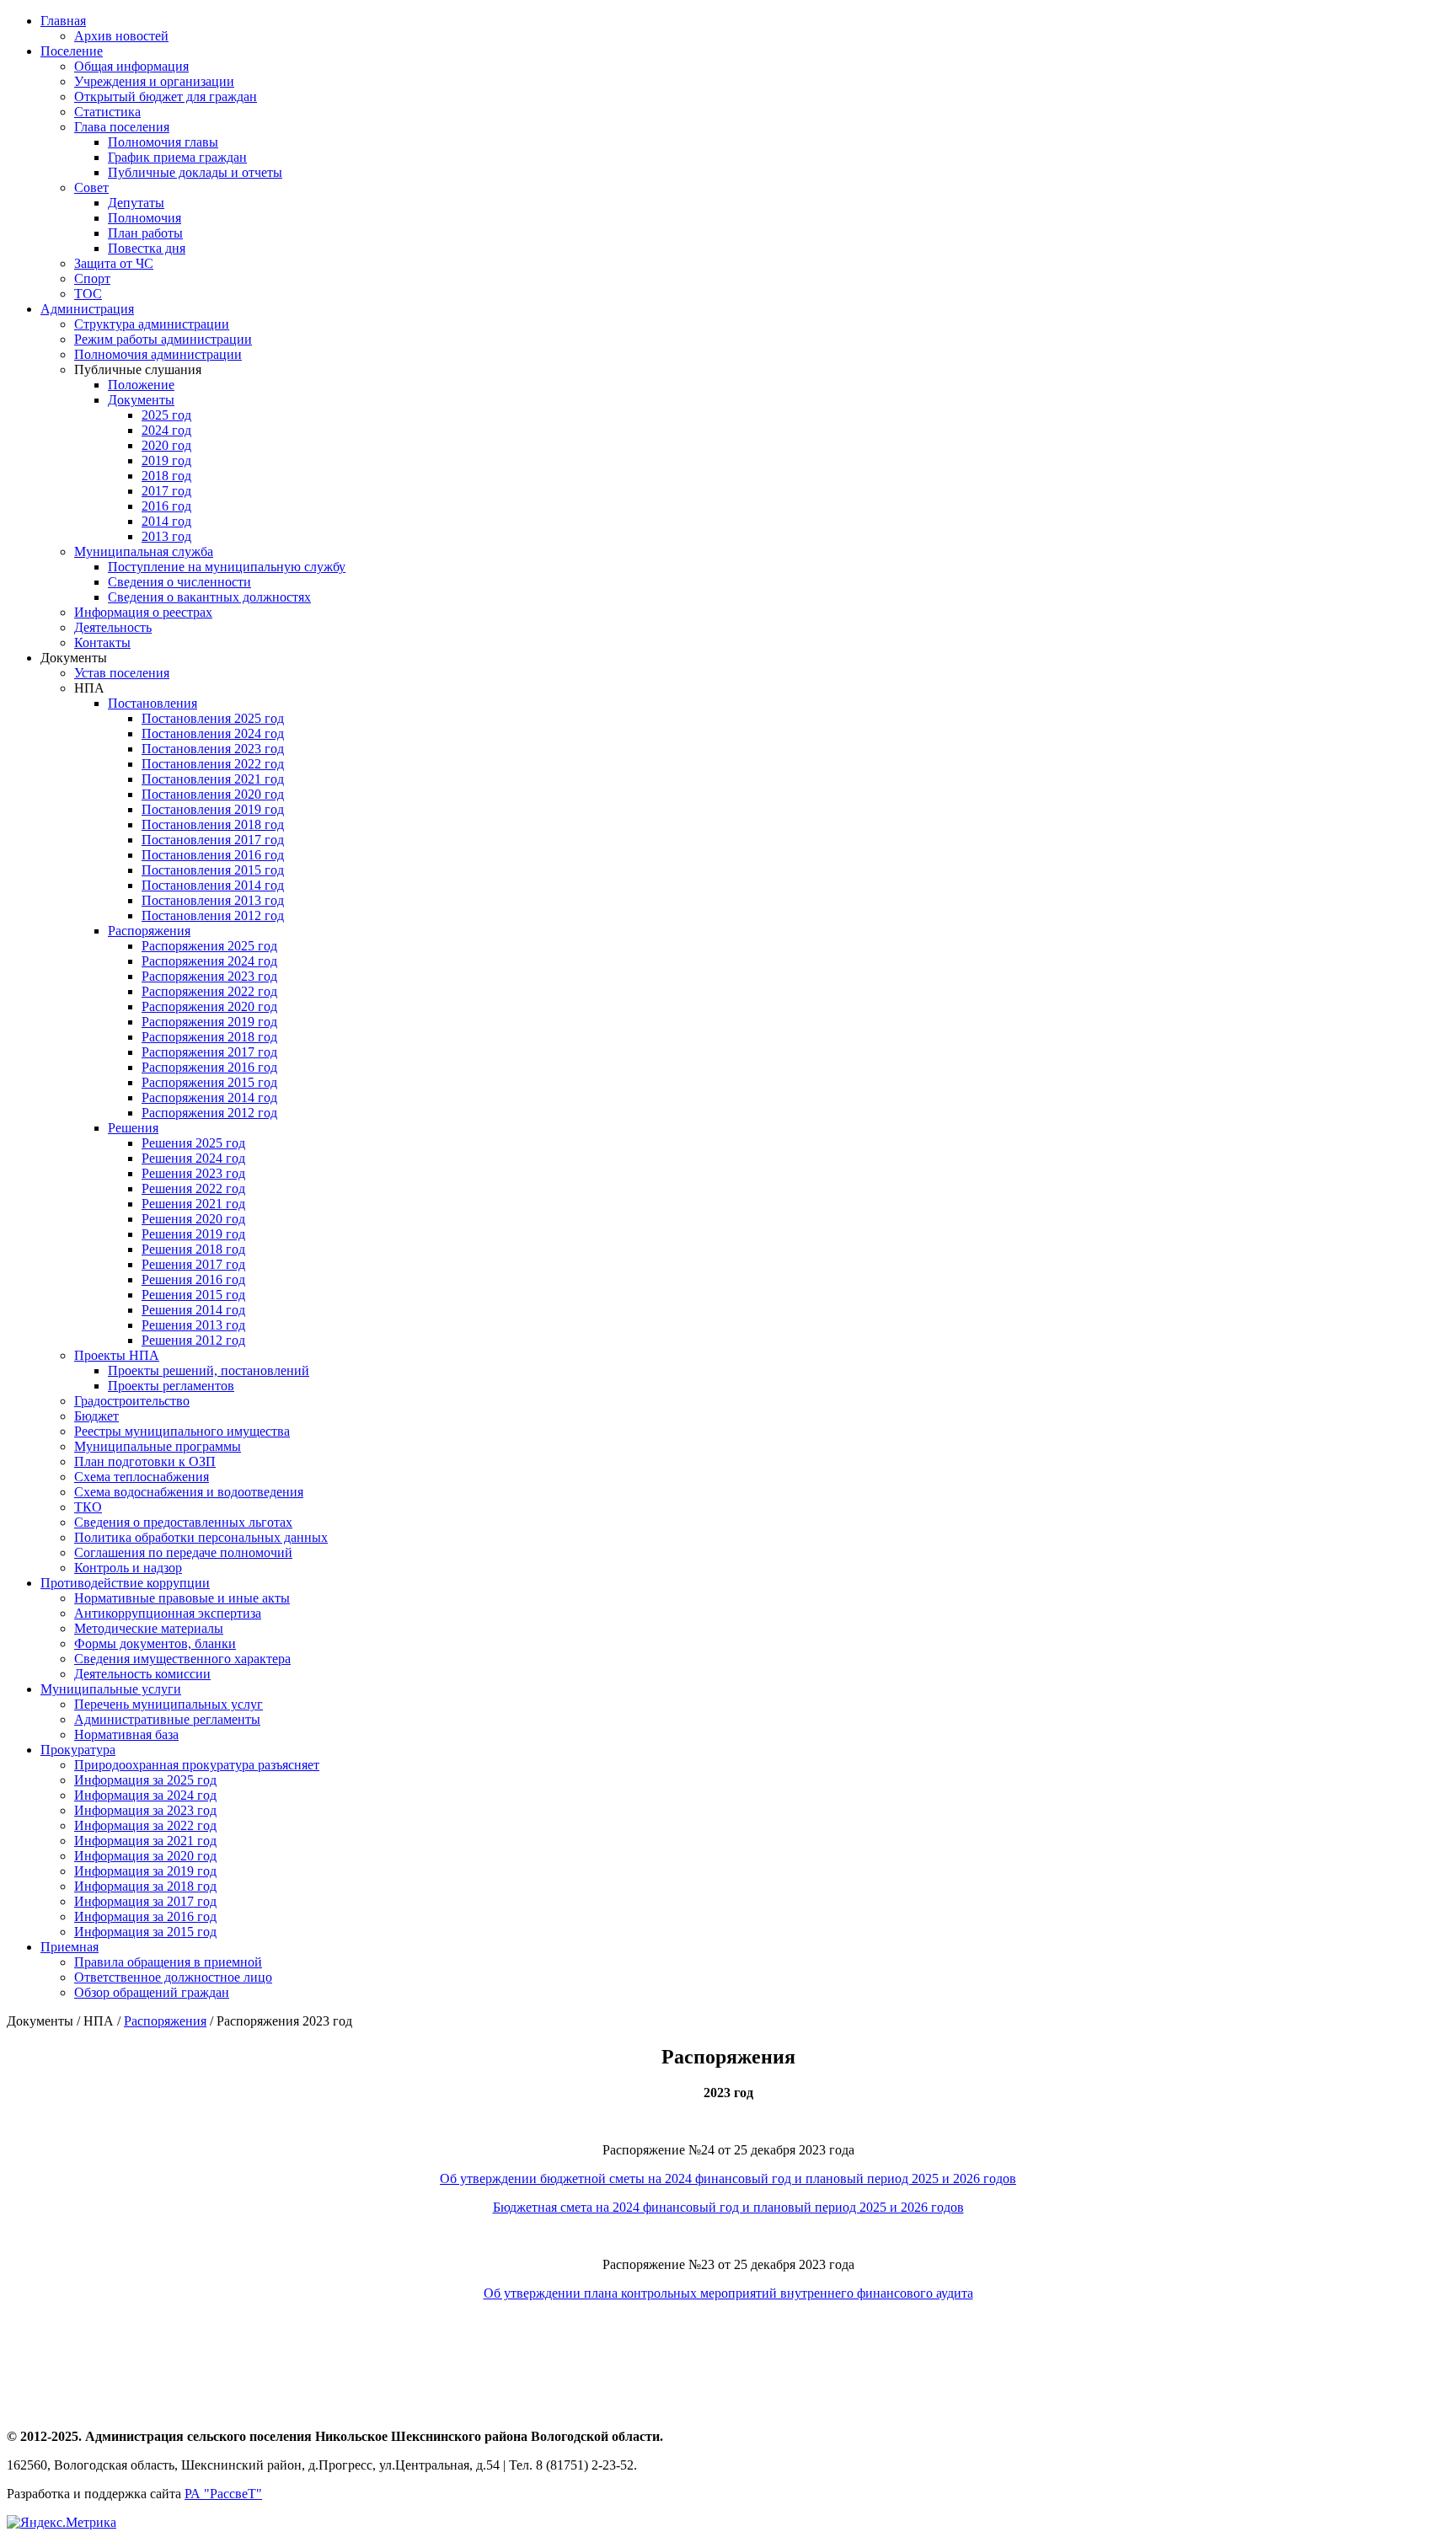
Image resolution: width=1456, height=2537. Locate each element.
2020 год (166, 445)
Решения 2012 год (193, 1340)
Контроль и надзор (128, 1568)
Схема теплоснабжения (142, 1477)
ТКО (88, 1507)
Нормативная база (126, 1734)
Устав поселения (122, 673)
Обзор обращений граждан (152, 1992)
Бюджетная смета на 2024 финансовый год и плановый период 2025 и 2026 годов (728, 2207)
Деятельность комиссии (142, 1674)
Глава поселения (122, 127)
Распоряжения (149, 931)
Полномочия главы (163, 142)
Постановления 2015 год (213, 870)
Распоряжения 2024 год (209, 961)
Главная (63, 21)
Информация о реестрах (143, 612)
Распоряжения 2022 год (209, 991)
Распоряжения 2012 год (209, 1113)
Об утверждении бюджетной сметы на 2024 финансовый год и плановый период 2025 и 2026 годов (728, 2178)
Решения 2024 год (193, 1158)
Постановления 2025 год (213, 718)
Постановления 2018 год (213, 824)
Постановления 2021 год (213, 779)
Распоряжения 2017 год (209, 1052)
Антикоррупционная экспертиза (168, 1613)
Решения (133, 1128)
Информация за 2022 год (145, 1825)
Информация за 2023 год (145, 1810)
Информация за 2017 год (145, 1901)
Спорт (92, 278)
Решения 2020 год (193, 1219)
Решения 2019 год (193, 1234)
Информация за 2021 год (145, 1841)
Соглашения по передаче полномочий (183, 1552)
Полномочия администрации (158, 354)
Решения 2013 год (193, 1325)
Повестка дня (147, 248)
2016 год (166, 506)
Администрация (87, 309)
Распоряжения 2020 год (209, 1006)
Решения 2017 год (193, 1264)
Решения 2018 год (193, 1249)
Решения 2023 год (193, 1173)
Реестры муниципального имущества (182, 1431)
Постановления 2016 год (213, 855)
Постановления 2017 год (213, 840)
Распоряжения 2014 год (209, 1097)
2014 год (166, 521)
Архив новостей (121, 36)
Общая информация (131, 66)
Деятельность (113, 627)
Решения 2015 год (193, 1295)
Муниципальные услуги (111, 1689)
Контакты (102, 642)
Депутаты (136, 203)
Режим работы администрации (163, 339)
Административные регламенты (167, 1719)
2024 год (166, 430)
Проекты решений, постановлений (209, 1370)
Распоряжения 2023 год (209, 976)
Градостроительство (132, 1401)
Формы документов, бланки (155, 1643)
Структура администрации (152, 324)
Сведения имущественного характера (182, 1659)
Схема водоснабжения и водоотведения (189, 1492)
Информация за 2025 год (145, 1780)
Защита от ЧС (114, 263)
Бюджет (96, 1416)
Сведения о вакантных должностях (209, 597)
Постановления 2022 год (213, 764)
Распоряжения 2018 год (209, 1037)
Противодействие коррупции (125, 1583)
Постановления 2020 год (213, 794)
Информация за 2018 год (145, 1886)
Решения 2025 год (193, 1143)
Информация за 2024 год (145, 1795)
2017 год (166, 491)
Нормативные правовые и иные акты (182, 1598)
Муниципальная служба (144, 551)
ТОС (88, 294)
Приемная (70, 1947)
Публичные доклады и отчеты (195, 172)
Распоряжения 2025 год (209, 946)
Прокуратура (78, 1750)
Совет (91, 187)
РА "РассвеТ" (223, 2494)
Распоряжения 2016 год (209, 1067)
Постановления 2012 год (213, 915)
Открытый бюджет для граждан (166, 96)
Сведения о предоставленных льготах (183, 1522)
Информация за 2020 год (145, 1856)
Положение (141, 385)
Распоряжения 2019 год (209, 1022)
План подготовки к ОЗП (145, 1461)
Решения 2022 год (193, 1188)
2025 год (166, 415)
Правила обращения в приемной (168, 1962)
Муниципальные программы (158, 1446)
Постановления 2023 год (213, 749)
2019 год (166, 460)
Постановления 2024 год (213, 733)
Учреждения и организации (154, 81)
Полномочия (145, 218)
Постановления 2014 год (213, 885)
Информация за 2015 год (145, 1932)
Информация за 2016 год (145, 1916)
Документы (141, 400)
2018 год (166, 476)
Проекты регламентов (171, 1386)
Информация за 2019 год (145, 1871)
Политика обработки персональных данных (201, 1537)
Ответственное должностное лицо (173, 1977)
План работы (145, 233)
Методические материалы (149, 1628)
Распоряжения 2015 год (209, 1082)
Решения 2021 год (193, 1204)
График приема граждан (177, 157)
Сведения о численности (179, 582)
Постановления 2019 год (213, 809)
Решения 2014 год (193, 1310)
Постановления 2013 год (213, 900)
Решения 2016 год (193, 1279)
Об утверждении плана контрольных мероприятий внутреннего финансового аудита (728, 2293)
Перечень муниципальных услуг (169, 1704)
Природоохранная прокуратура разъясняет (197, 1765)
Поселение (72, 51)
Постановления (153, 703)
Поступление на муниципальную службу (227, 567)
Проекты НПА (117, 1355)
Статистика (107, 112)
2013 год (166, 536)
